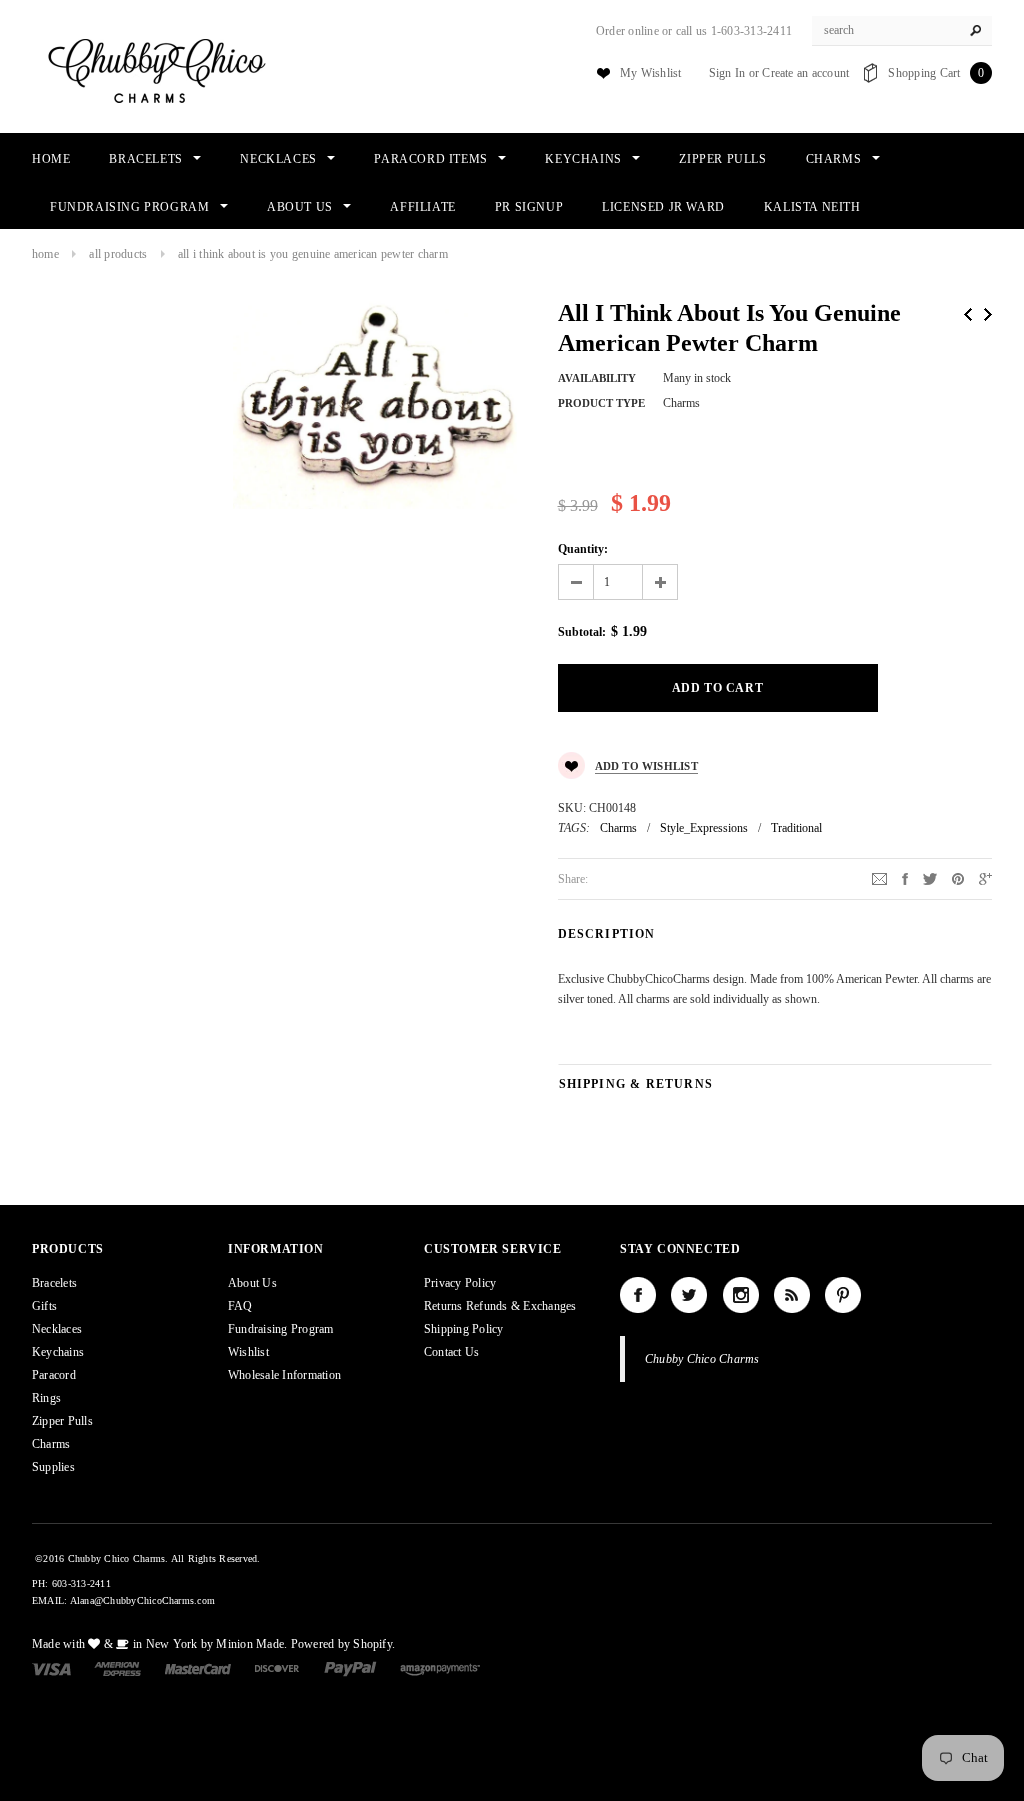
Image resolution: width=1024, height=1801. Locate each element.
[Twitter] (930, 878)
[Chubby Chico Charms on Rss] (792, 1295)
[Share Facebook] (905, 878)
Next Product (988, 314)
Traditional (796, 828)
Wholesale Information (284, 1375)
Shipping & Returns (636, 1084)
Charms (618, 828)
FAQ (240, 1306)
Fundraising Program (281, 1329)
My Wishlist (651, 73)
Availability (597, 378)
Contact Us (451, 1352)
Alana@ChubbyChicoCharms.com (142, 1600)
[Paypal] (350, 1668)
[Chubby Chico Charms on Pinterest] (843, 1295)
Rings (46, 1398)
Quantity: (583, 549)
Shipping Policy (464, 1329)
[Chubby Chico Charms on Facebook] (638, 1295)
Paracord (54, 1375)
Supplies (53, 1467)
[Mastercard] (198, 1668)
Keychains (58, 1352)
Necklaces (57, 1329)
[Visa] (51, 1668)
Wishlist (248, 1352)
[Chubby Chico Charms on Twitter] (689, 1295)
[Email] (879, 878)
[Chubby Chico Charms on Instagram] (741, 1295)
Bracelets (54, 1283)
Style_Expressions (704, 828)
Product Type (601, 403)
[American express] (117, 1668)
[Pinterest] (958, 878)
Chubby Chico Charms (702, 1359)
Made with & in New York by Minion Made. (159, 1644)
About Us (252, 1283)
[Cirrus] (440, 1668)
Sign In (727, 73)
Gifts (44, 1306)
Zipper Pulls (62, 1421)
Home (45, 254)
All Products (118, 254)
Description (607, 934)
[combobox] (902, 31)
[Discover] (277, 1668)
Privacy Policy (460, 1283)
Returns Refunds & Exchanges (500, 1306)
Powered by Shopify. (343, 1644)
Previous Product (968, 314)
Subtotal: (582, 632)
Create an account (805, 73)
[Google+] (985, 878)
